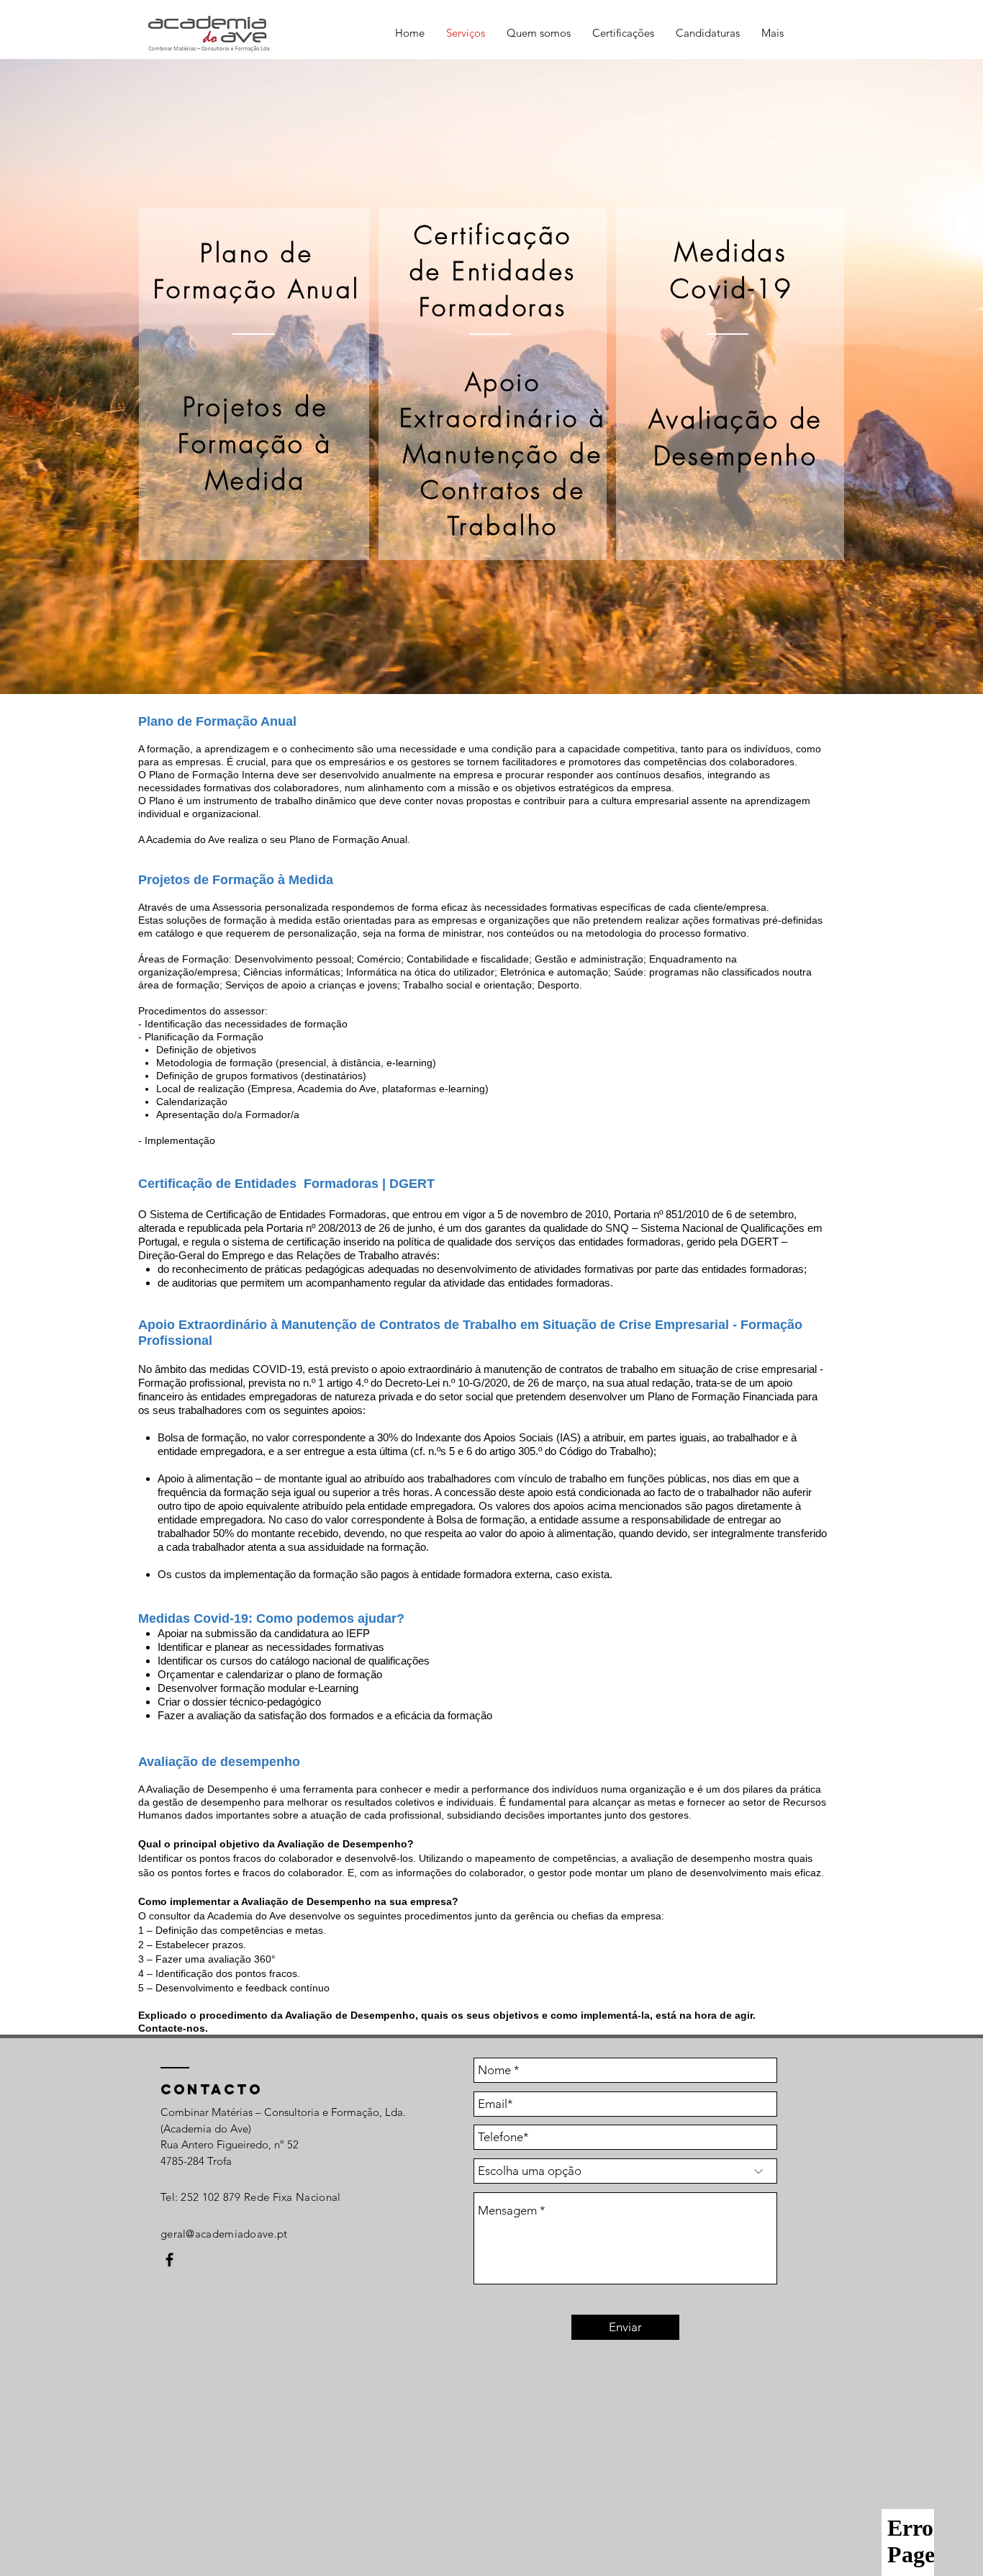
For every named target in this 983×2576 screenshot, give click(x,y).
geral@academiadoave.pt (224, 2234)
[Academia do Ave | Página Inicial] (169, 2260)
